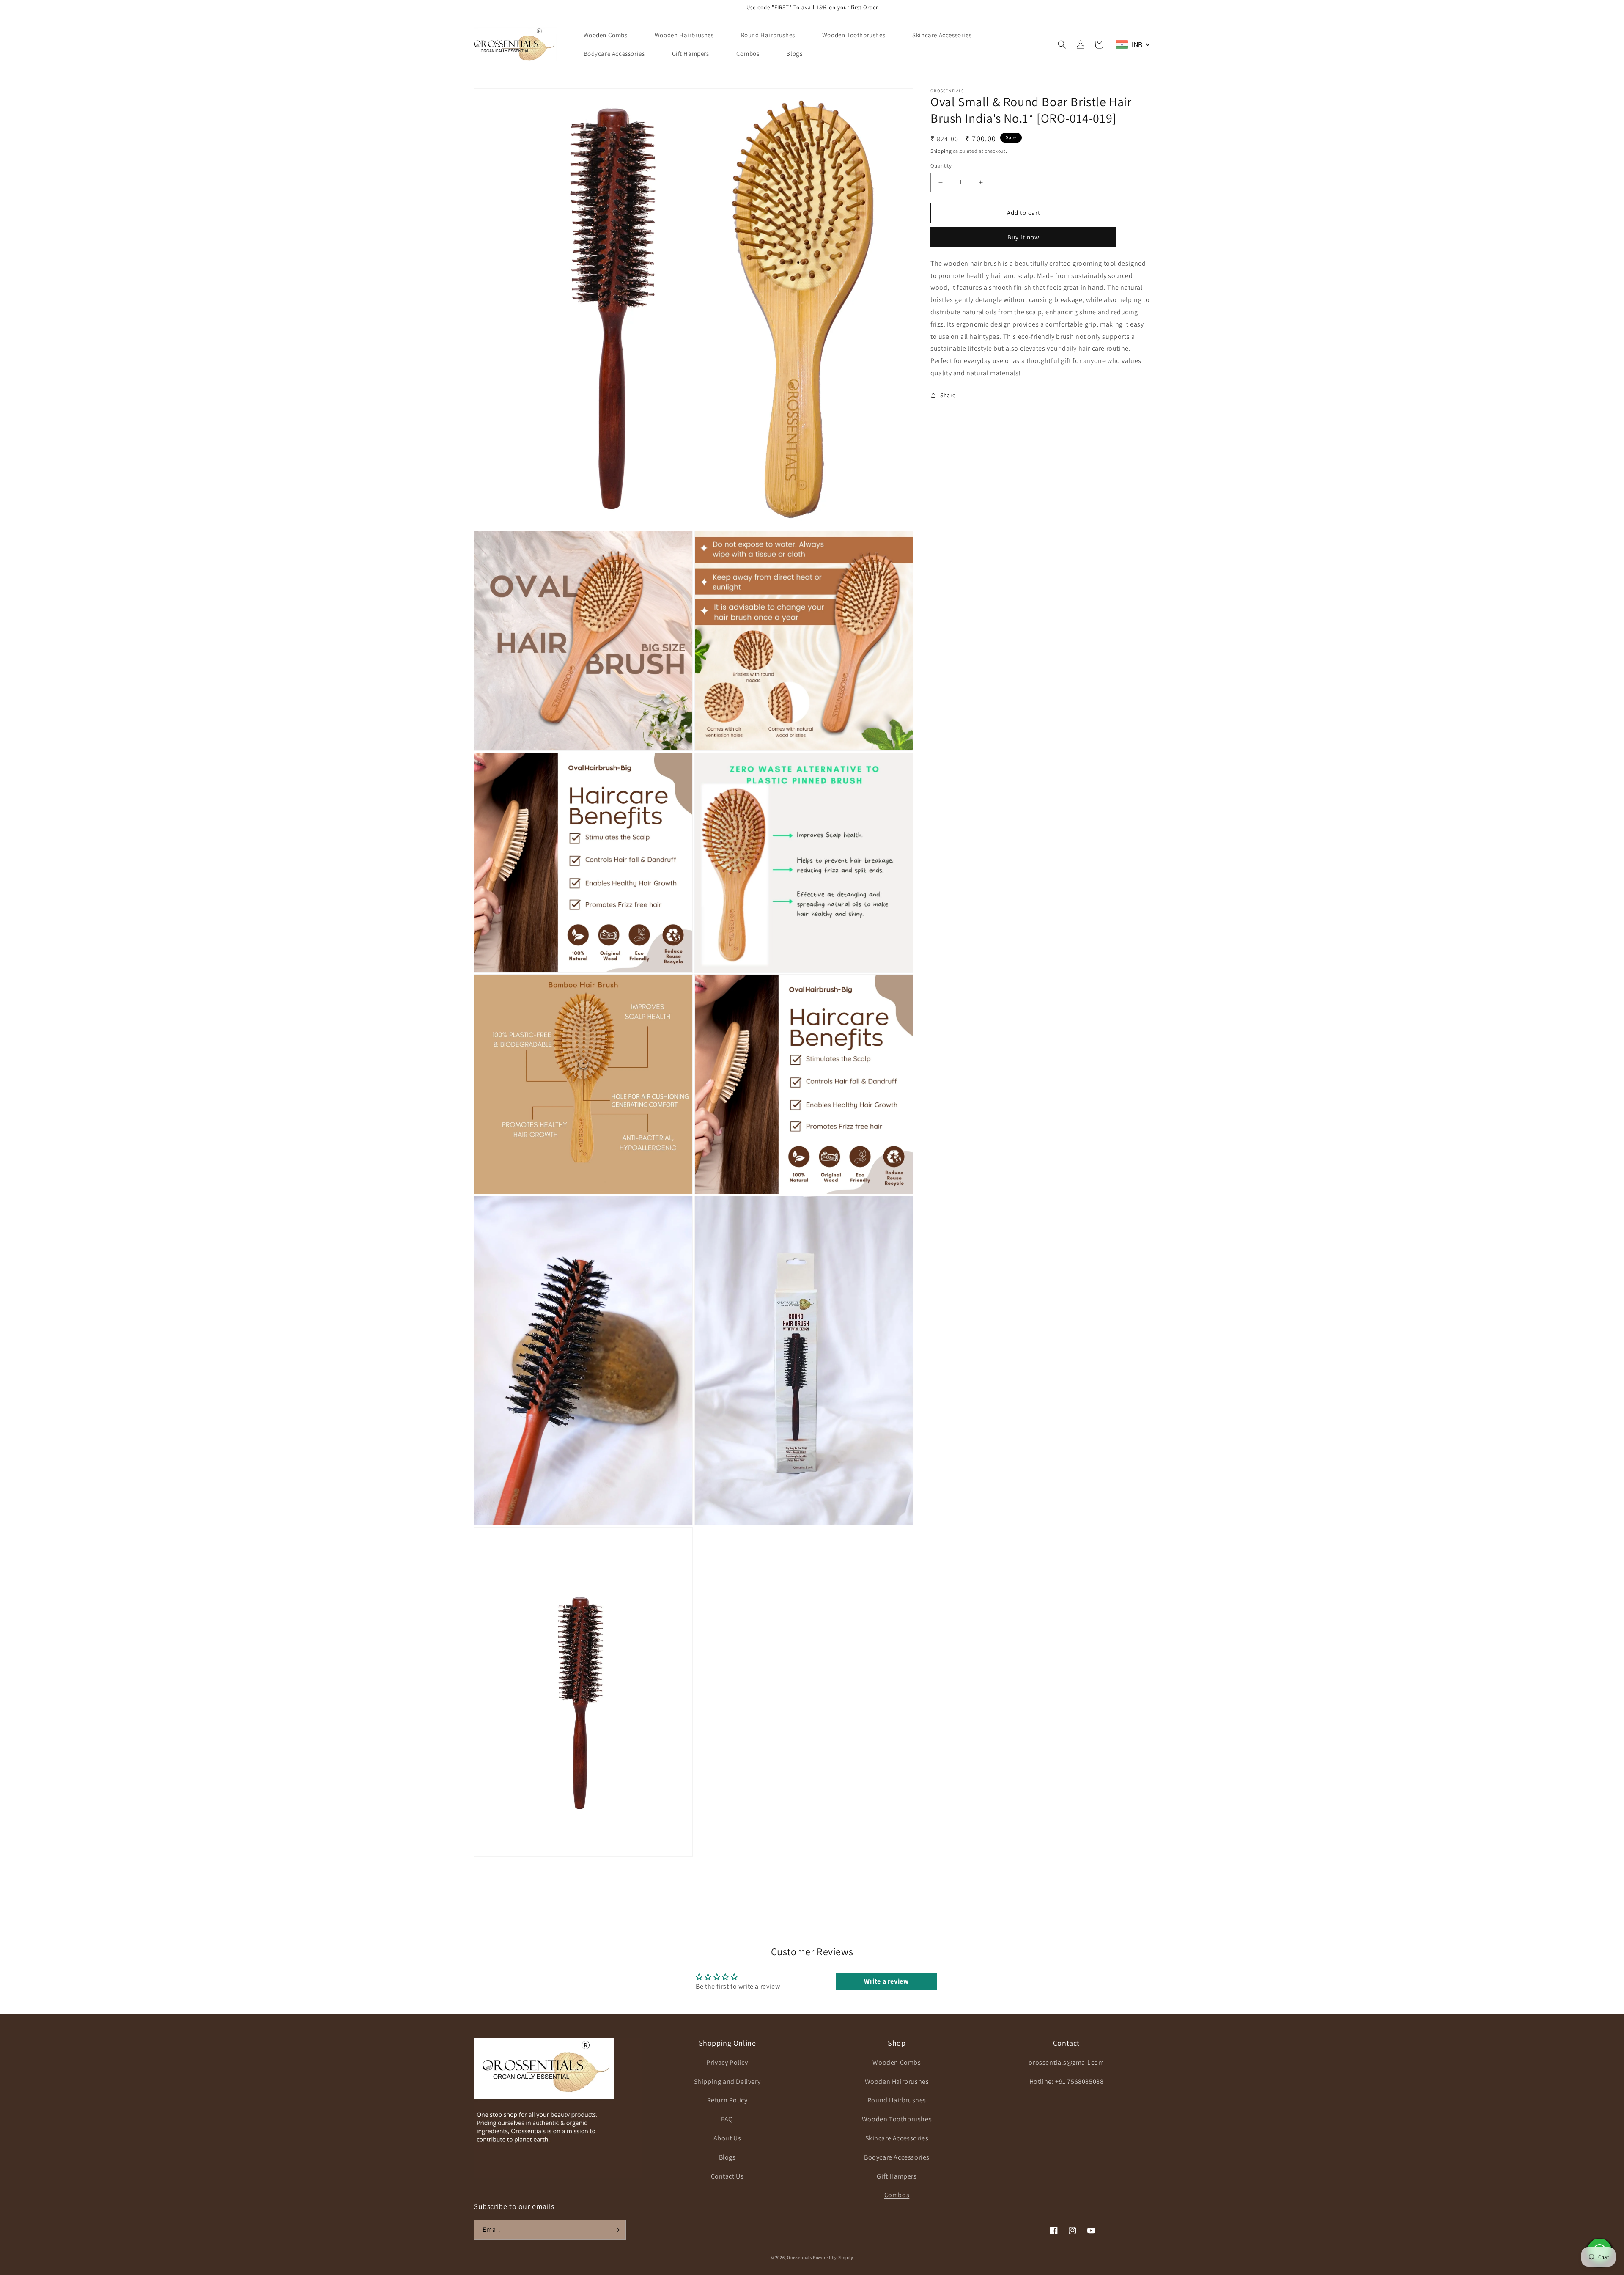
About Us (727, 2138)
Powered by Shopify (833, 2257)
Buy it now (1023, 237)
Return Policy (727, 2100)
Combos (897, 2195)
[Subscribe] (616, 2230)
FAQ (727, 2119)
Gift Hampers (897, 2176)
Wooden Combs (897, 2062)
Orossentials (799, 2257)
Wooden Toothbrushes (897, 2119)
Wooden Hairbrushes (897, 2081)
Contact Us (727, 2176)
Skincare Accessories (897, 2138)
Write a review (886, 1981)
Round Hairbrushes (897, 2100)
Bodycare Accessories (897, 2157)
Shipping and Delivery (727, 2081)
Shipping (941, 151)
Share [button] (948, 395)
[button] (1062, 44)
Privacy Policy (727, 2062)
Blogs (727, 2157)
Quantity (941, 166)
